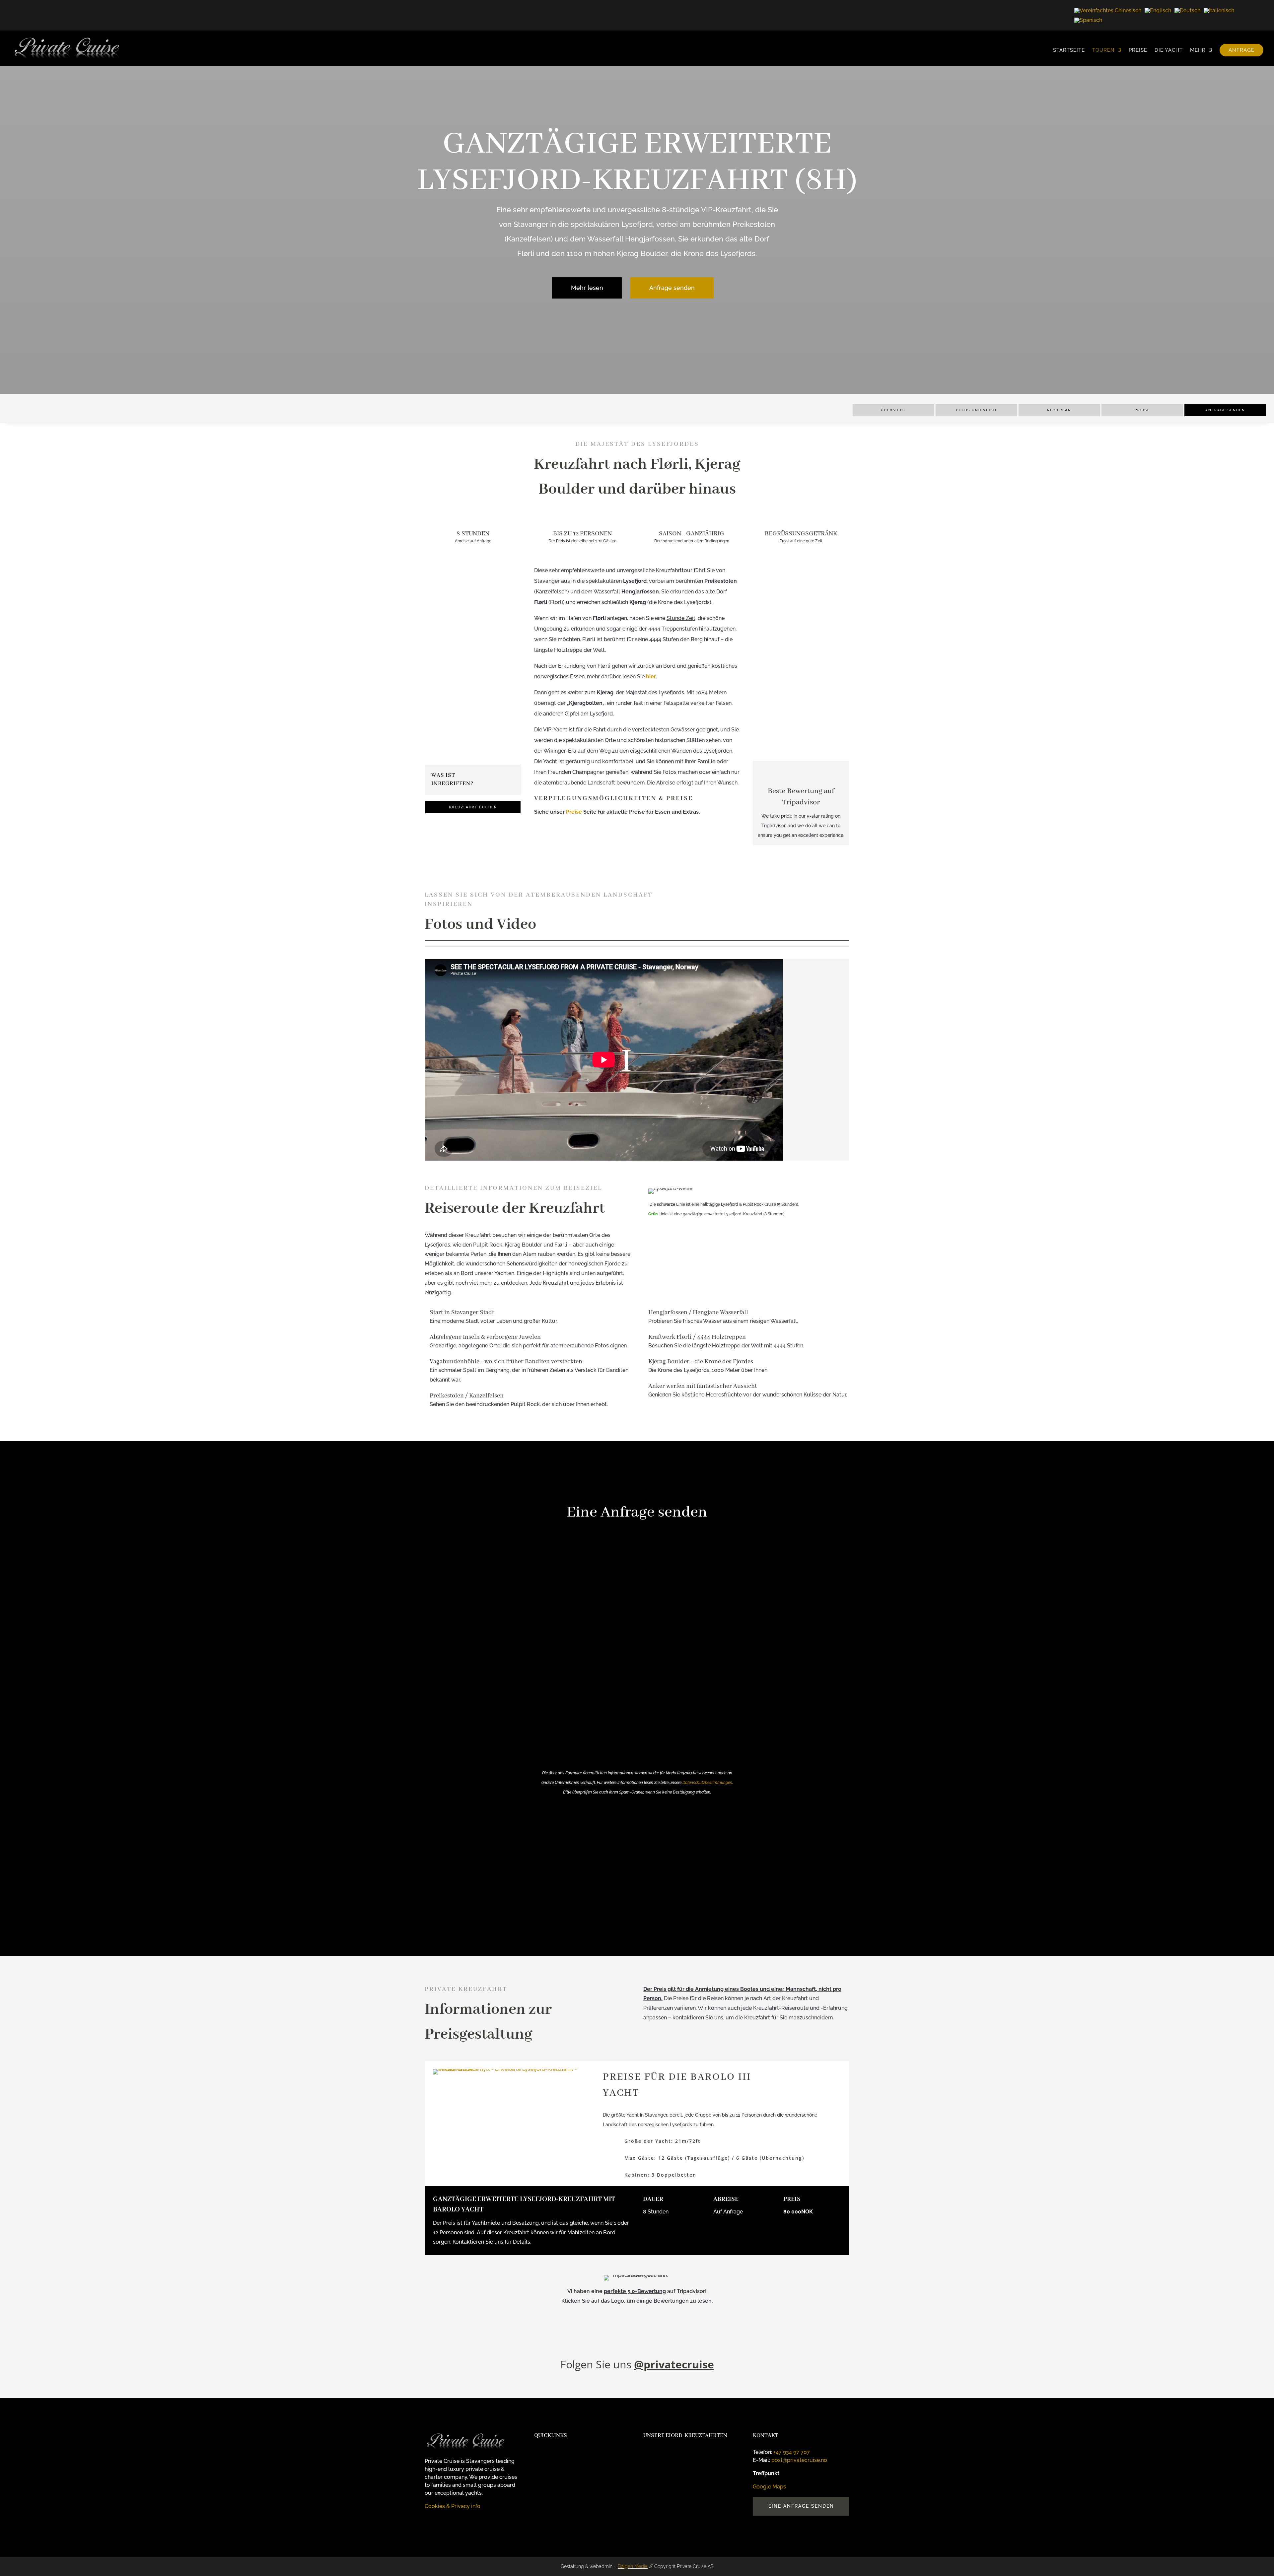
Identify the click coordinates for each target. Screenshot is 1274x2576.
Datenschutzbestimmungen (707, 1783)
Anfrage (1241, 50)
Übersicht (893, 410)
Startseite (1069, 50)
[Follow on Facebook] (443, 2526)
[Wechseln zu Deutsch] (1187, 10)
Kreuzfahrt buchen (473, 807)
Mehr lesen (587, 288)
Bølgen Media (633, 2566)
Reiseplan (1059, 410)
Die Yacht (1169, 50)
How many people (554, 1590)
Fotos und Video (976, 410)
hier (651, 677)
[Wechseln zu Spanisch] (1088, 20)
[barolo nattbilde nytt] (511, 2069)
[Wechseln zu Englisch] (1158, 10)
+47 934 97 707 (792, 2452)
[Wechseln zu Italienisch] (1219, 10)
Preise (1138, 50)
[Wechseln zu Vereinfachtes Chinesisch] (1108, 10)
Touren (1103, 50)
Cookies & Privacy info (453, 2506)
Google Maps (463, 749)
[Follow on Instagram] (430, 2526)
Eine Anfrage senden (801, 2506)
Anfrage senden (672, 288)
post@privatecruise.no (799, 2460)
